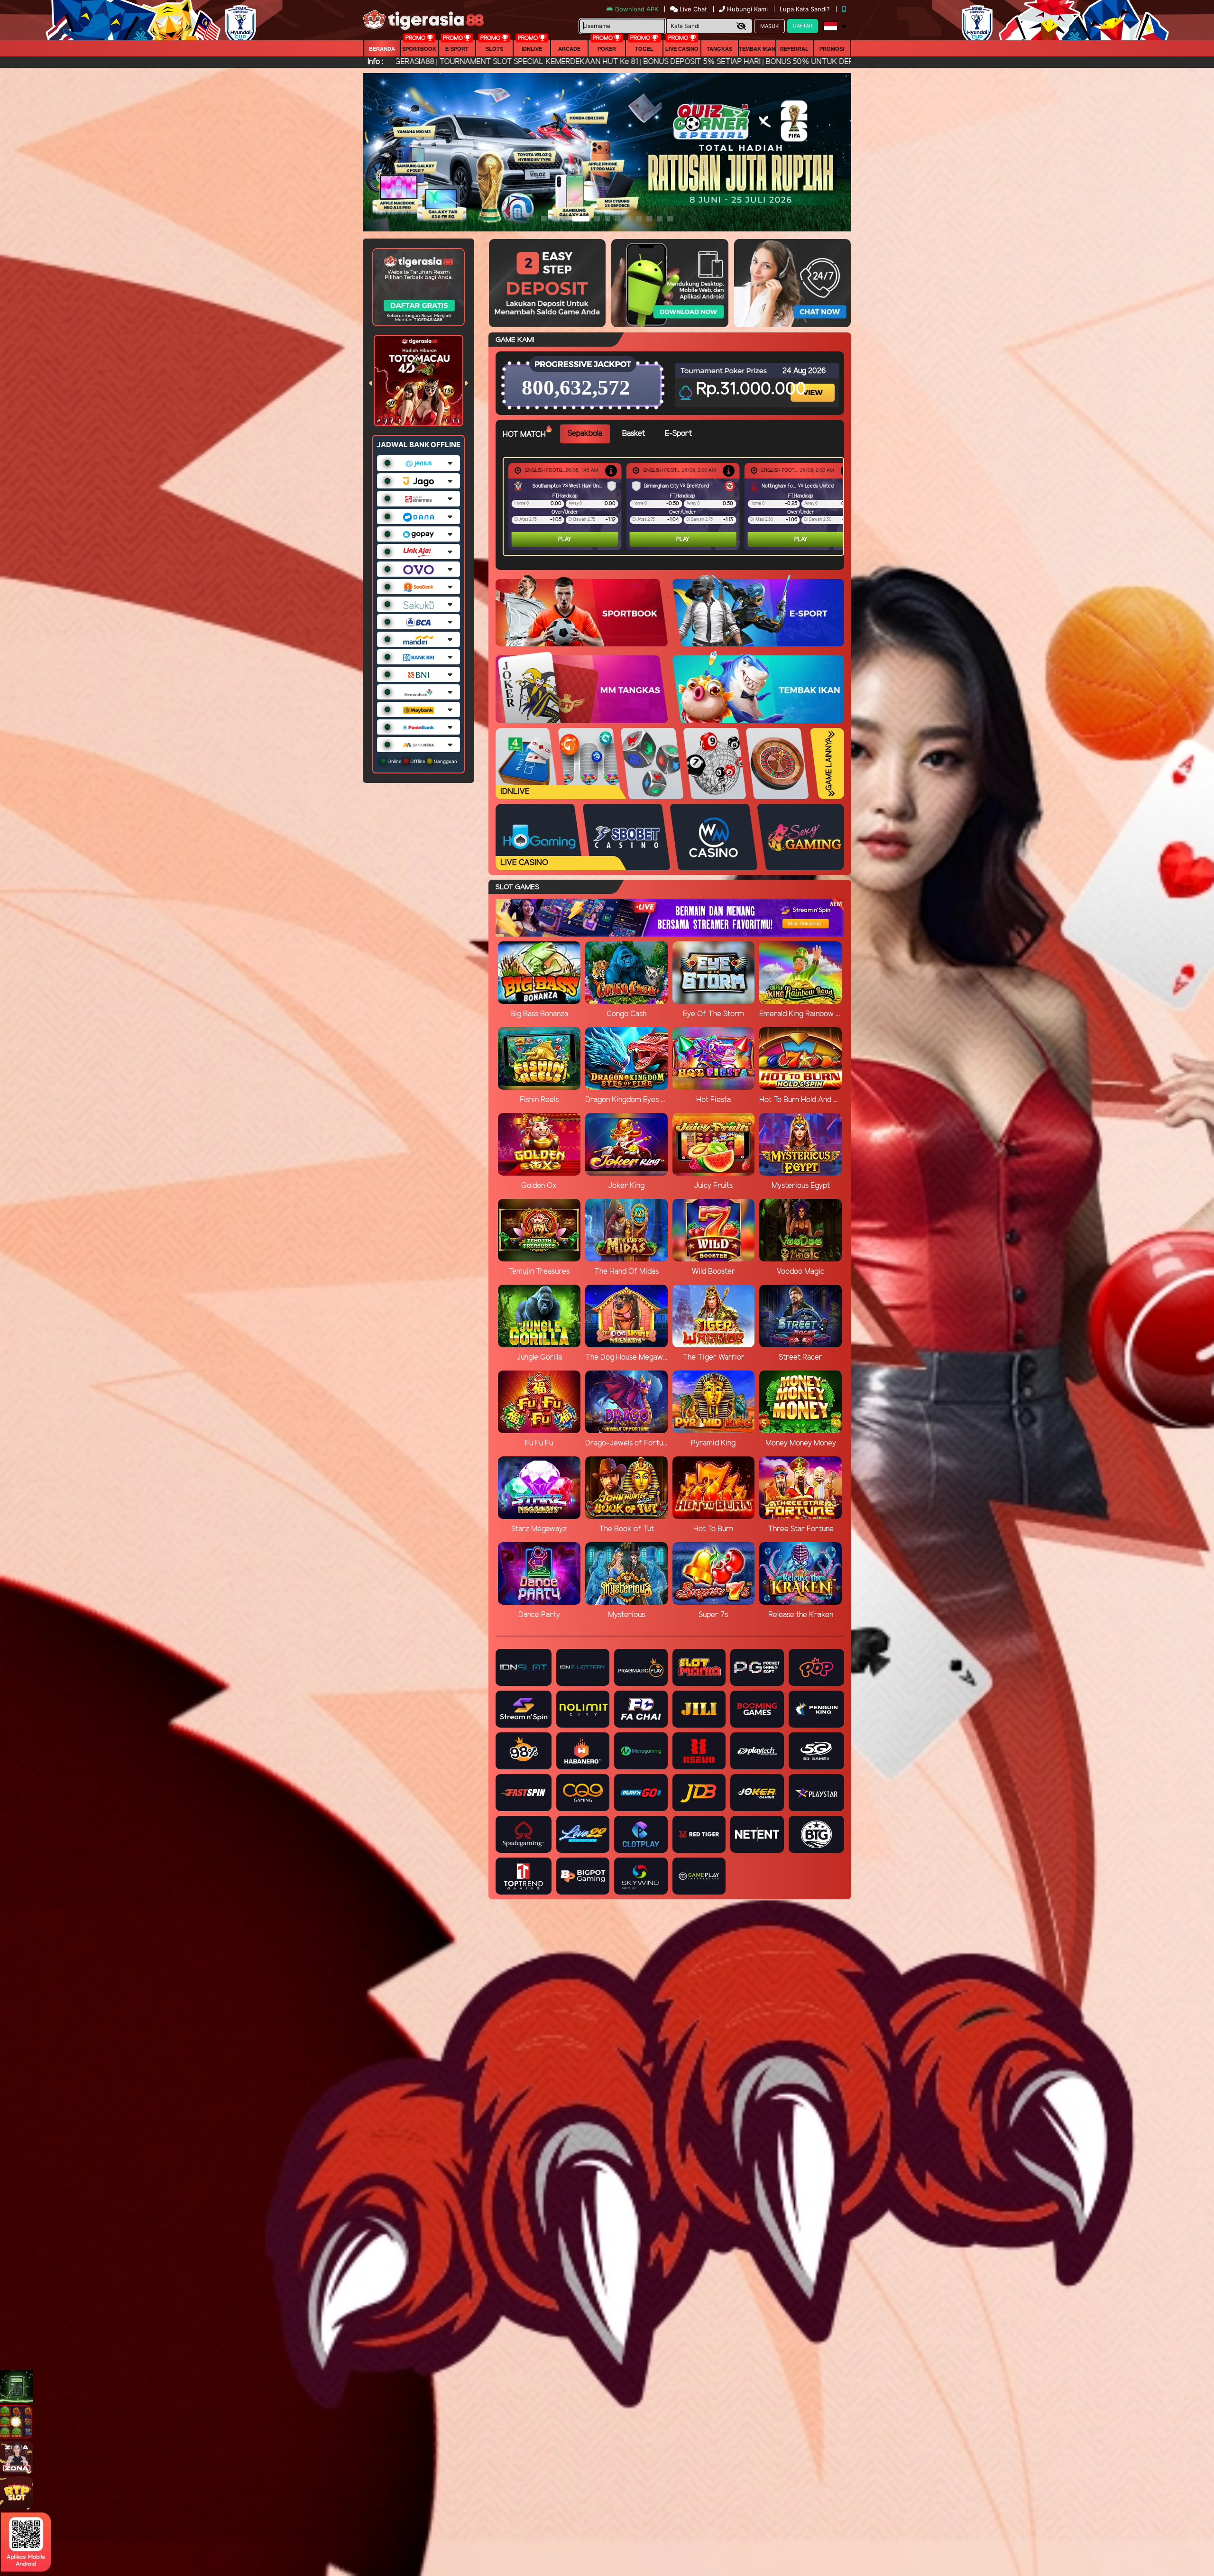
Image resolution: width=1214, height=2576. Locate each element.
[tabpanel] (676, 506)
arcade (569, 49)
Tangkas (719, 49)
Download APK (637, 9)
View (814, 384)
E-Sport (457, 49)
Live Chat (692, 9)
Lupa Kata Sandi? (806, 9)
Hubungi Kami (747, 9)
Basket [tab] (634, 434)
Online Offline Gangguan (422, 761)
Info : (375, 62)
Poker (607, 49)
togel (644, 49)
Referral (794, 49)
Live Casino (682, 49)
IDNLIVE (532, 49)
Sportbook (419, 49)
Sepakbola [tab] (585, 434)
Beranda (382, 49)
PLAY (565, 539)
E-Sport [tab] (678, 434)
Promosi (832, 49)
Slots (494, 49)
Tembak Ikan (757, 49)
